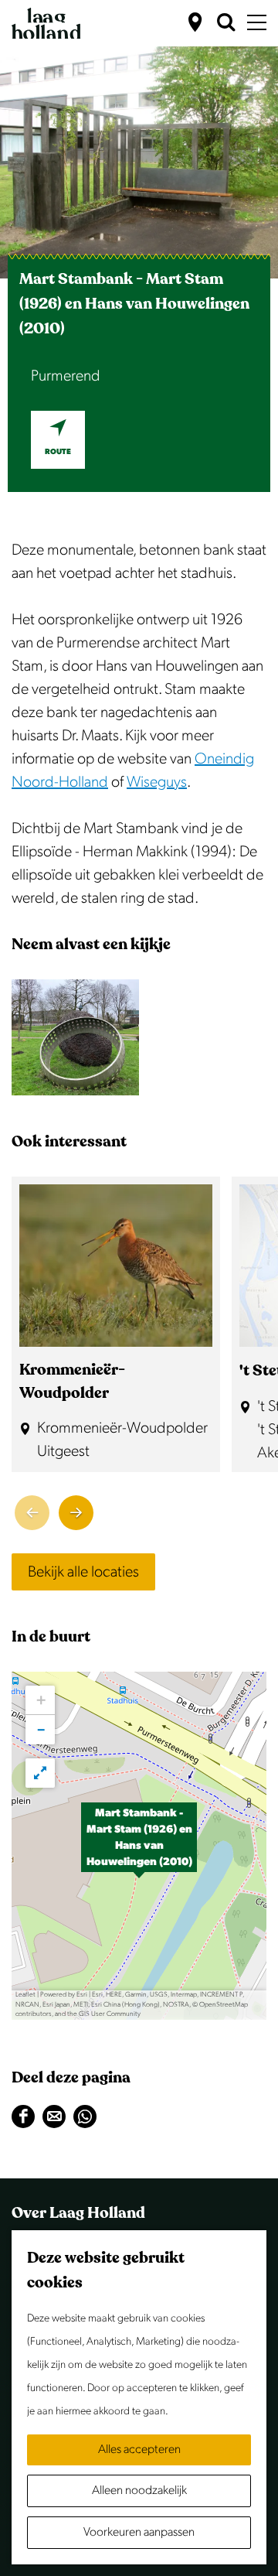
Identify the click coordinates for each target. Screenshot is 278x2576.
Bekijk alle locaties (83, 1572)
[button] (139, 1846)
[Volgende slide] (76, 1513)
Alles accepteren (139, 2450)
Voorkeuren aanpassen (139, 2532)
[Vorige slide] (32, 1513)
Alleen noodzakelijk (139, 2491)
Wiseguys (157, 782)
